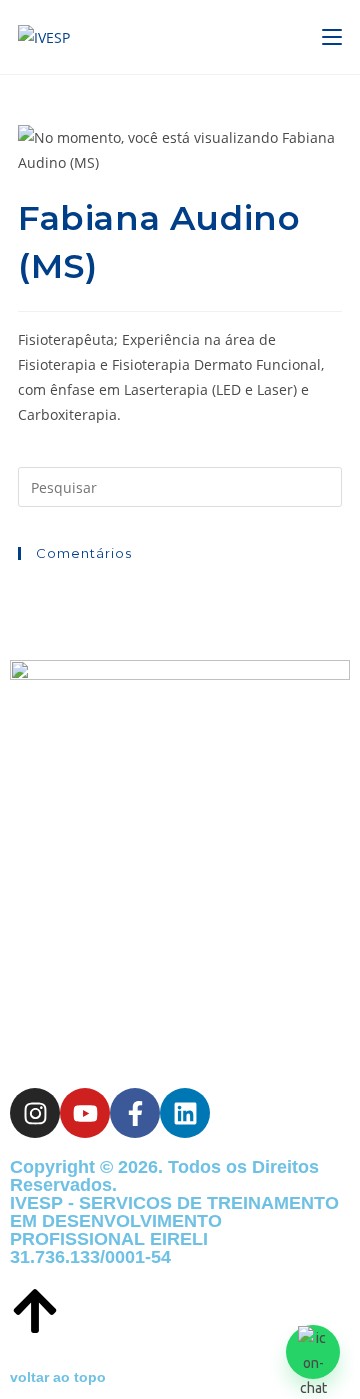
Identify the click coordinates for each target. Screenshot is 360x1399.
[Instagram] (35, 1113)
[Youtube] (85, 1113)
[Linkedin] (185, 1113)
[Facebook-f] (135, 1113)
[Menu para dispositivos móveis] (332, 37)
